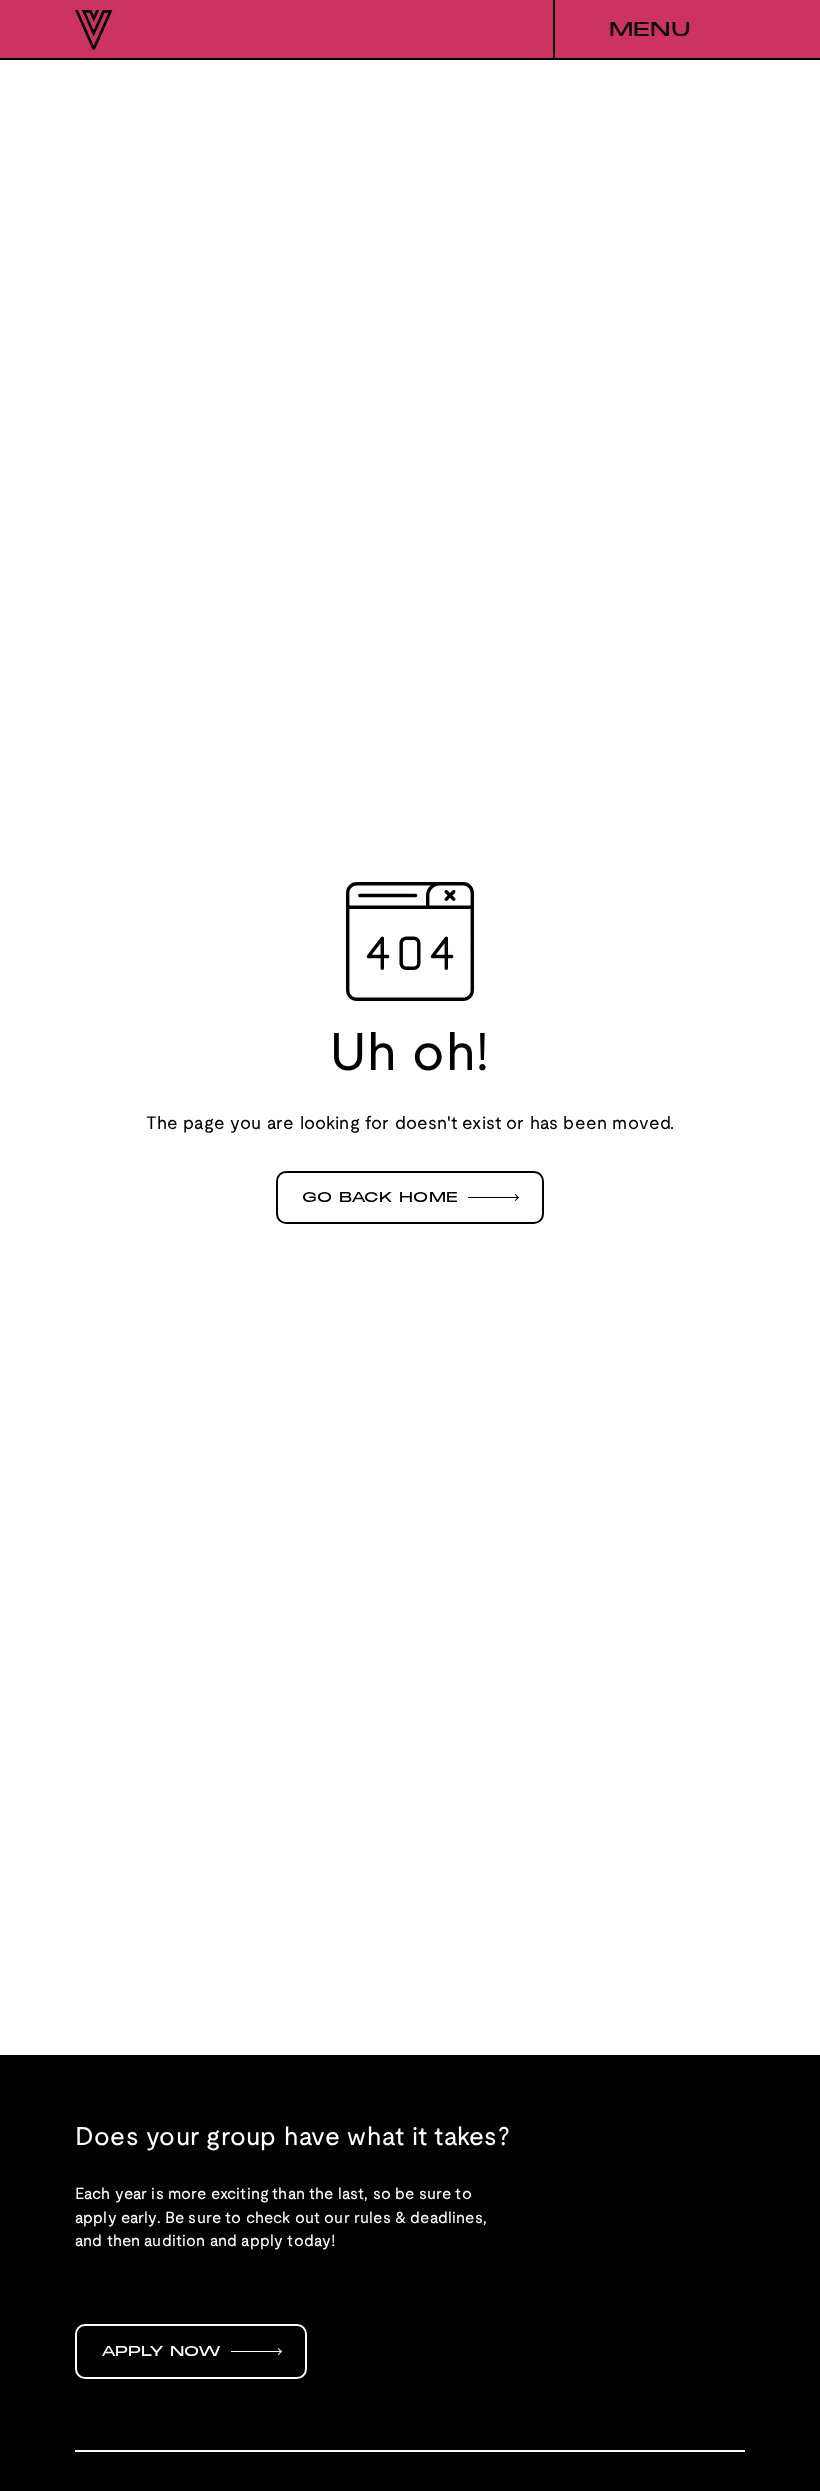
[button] (649, 30)
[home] (94, 30)
